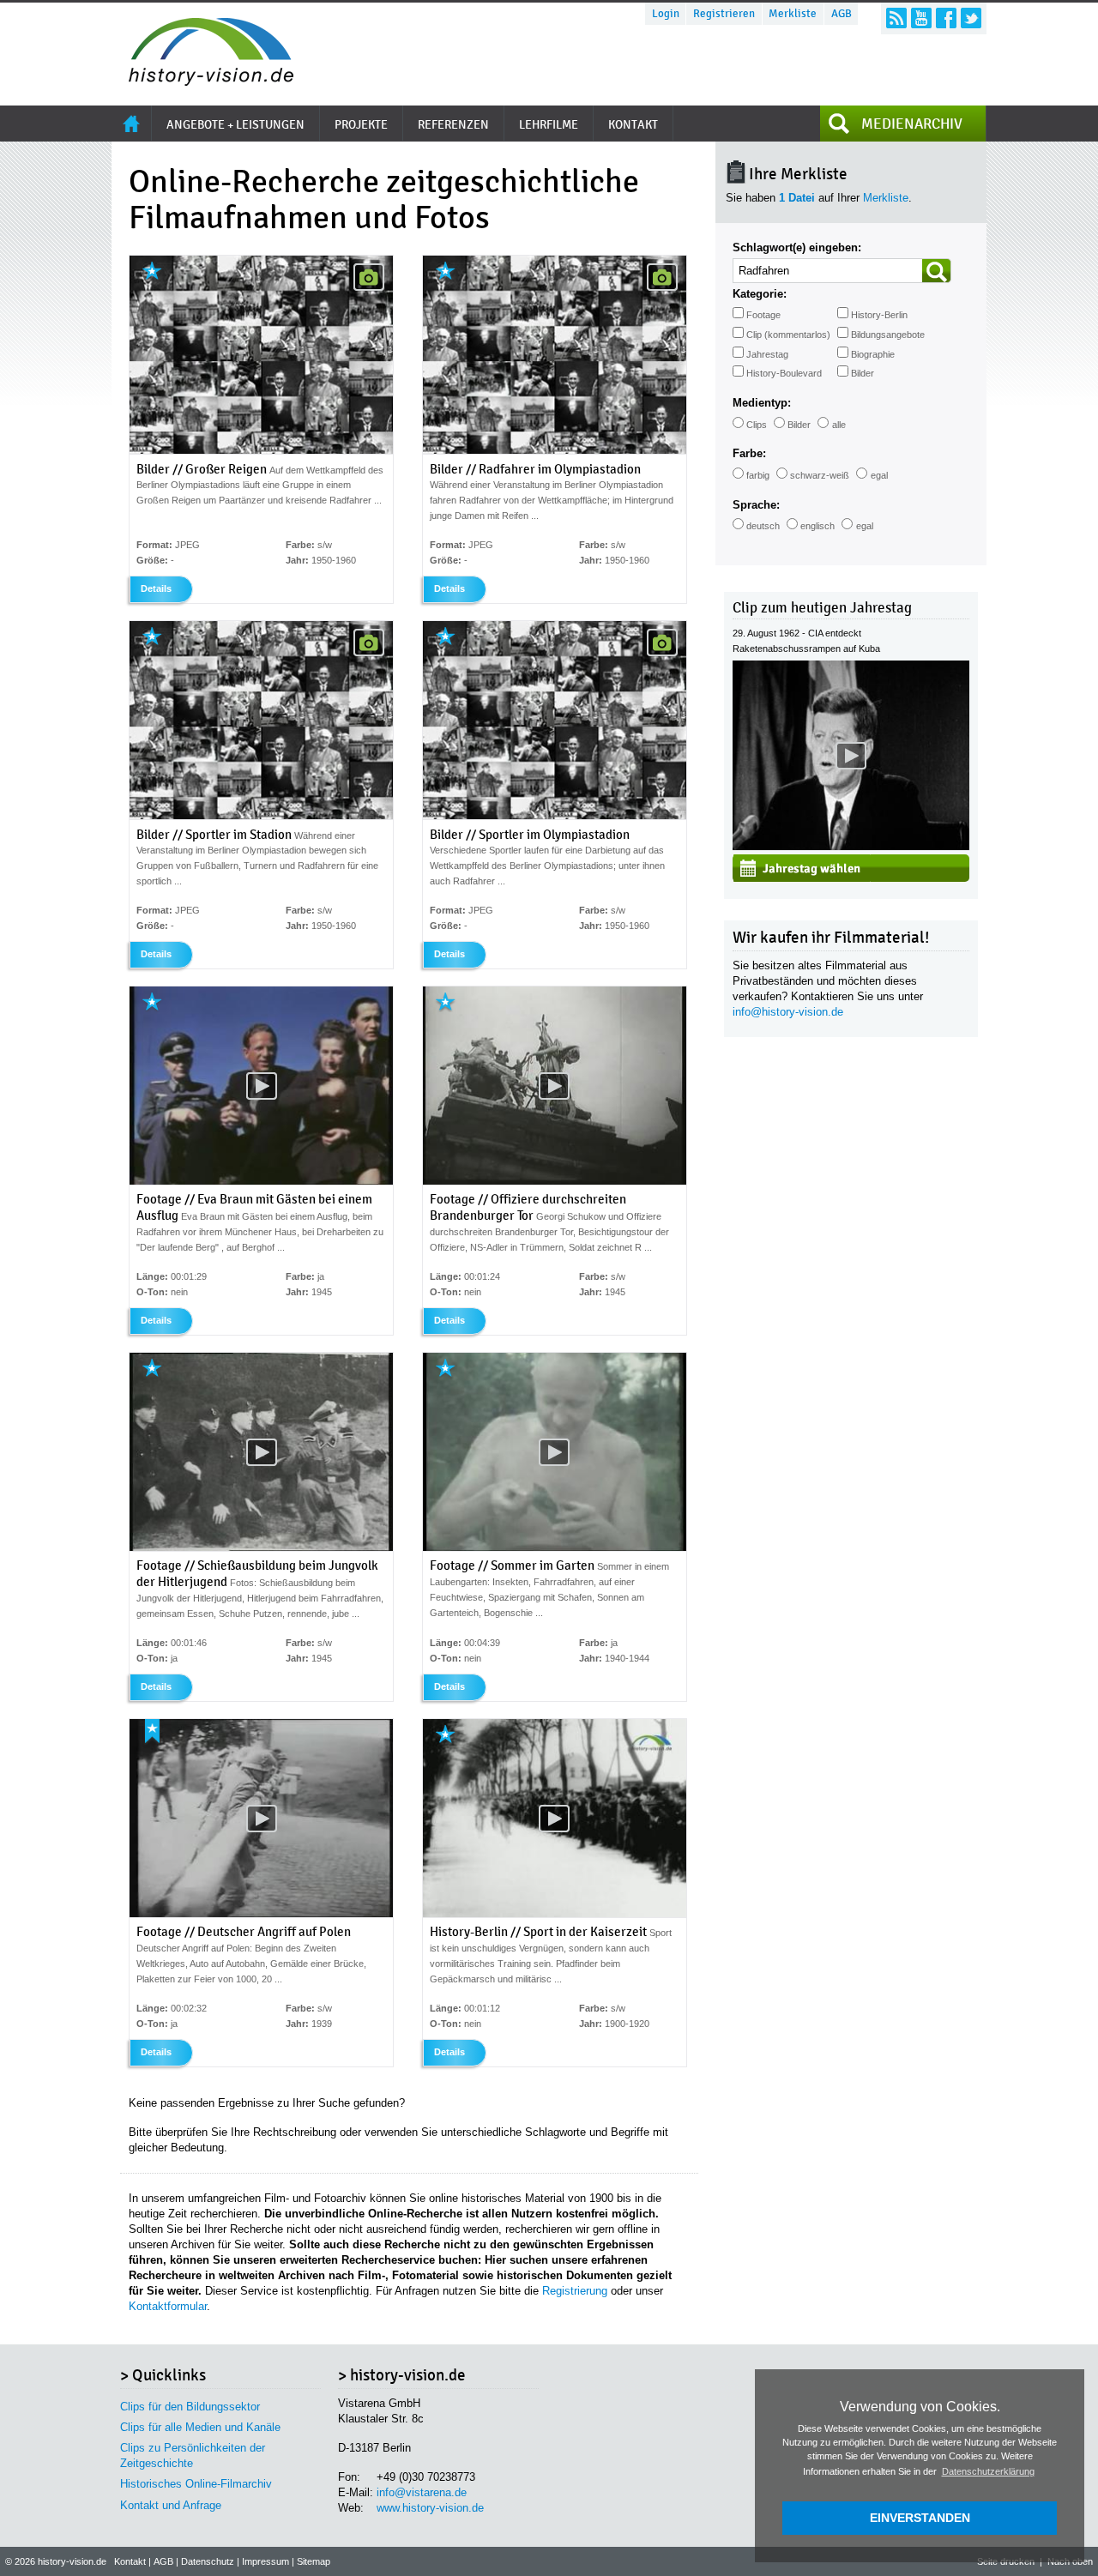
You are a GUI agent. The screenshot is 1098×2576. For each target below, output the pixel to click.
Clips (757, 425)
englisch (817, 526)
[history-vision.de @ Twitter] (971, 18)
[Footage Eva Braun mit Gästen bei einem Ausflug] (261, 1181)
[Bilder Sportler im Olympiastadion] (555, 816)
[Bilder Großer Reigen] (261, 450)
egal (879, 475)
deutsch (763, 526)
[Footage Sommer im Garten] (555, 1547)
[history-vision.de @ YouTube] (921, 18)
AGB (842, 14)
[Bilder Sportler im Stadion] (261, 816)
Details (156, 588)
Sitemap (314, 2561)
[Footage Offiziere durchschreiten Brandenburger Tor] (555, 1181)
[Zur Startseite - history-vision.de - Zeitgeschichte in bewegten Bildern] (202, 81)
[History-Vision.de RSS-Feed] (896, 18)
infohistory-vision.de (788, 1012)
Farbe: (749, 453)
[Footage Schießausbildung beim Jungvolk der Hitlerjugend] (261, 1547)
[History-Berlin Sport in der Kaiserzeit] (555, 1914)
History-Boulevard (784, 373)
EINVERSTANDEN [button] (920, 2518)
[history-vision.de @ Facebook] (946, 18)
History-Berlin (879, 315)
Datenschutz (208, 2561)
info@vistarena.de (422, 2492)
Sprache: (756, 505)
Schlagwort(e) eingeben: (797, 247)
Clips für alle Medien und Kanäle (200, 2427)
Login (666, 14)
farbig (758, 475)
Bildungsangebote (888, 335)
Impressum (265, 2561)
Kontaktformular (168, 2306)
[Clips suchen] (937, 271)
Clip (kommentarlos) (788, 335)
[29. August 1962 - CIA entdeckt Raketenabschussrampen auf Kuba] (851, 846)
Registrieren (724, 14)
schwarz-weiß (820, 475)
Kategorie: (760, 294)
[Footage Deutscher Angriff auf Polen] (261, 1914)
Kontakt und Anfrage (171, 2505)
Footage (763, 315)
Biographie (873, 354)
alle (839, 425)
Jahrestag (767, 354)
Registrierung (575, 2291)
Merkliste (793, 14)
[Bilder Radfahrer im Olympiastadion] (555, 450)
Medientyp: (762, 403)
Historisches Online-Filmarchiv (196, 2484)
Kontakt (130, 2561)
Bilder (863, 373)
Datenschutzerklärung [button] (988, 2471)
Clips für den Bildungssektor (190, 2407)
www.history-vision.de (430, 2508)
